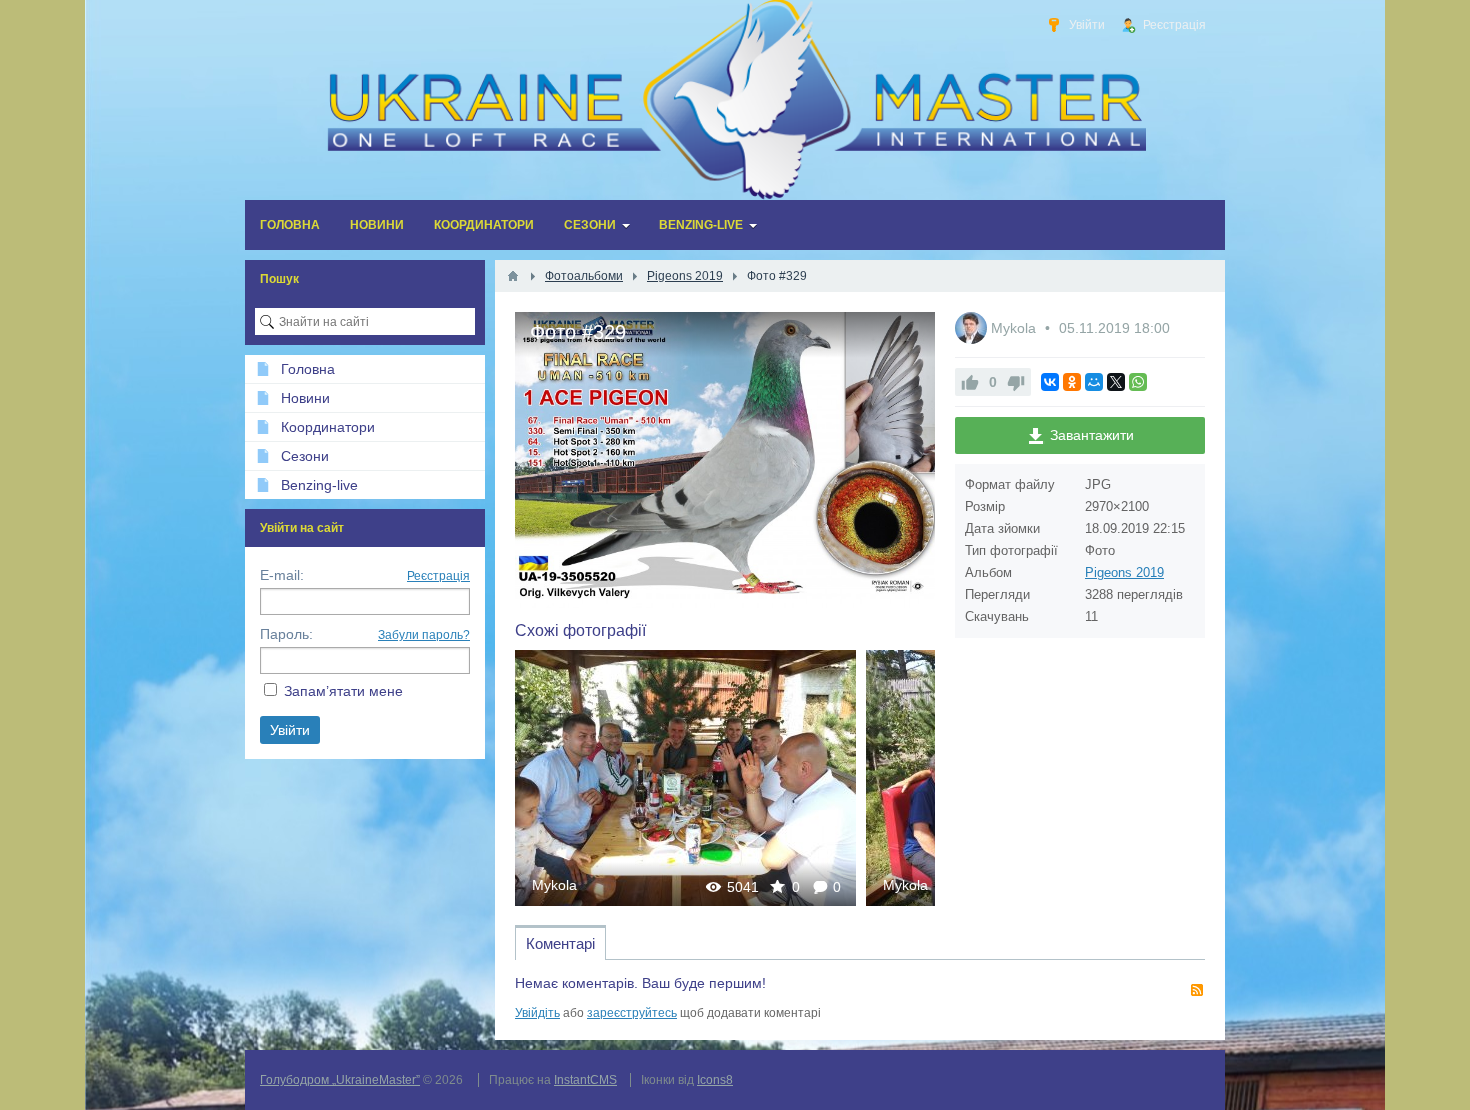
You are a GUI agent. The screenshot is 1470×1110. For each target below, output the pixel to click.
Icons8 (715, 1080)
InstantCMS (585, 1080)
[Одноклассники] (1072, 382)
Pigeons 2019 (1124, 572)
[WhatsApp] (1138, 382)
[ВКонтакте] (1050, 382)
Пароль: (286, 634)
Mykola (554, 885)
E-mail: (282, 575)
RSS (1197, 990)
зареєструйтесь (632, 1013)
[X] (1116, 382)
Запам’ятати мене (343, 691)
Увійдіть (537, 1013)
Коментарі (560, 943)
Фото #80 (686, 777)
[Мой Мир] (1094, 382)
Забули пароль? (424, 635)
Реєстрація (438, 576)
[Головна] (513, 276)
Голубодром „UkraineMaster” (340, 1080)
